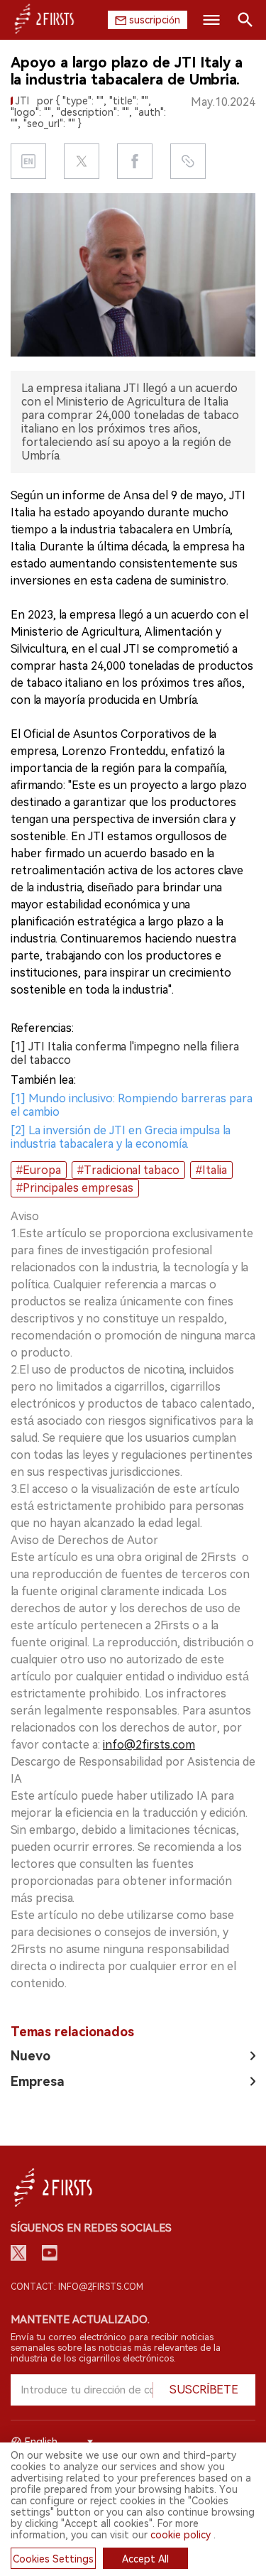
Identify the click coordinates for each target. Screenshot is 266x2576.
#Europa (39, 1170)
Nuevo (31, 2056)
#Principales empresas (75, 1188)
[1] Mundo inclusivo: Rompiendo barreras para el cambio (132, 1105)
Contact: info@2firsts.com (77, 2287)
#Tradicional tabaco (128, 1170)
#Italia (211, 1170)
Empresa (38, 2081)
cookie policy (181, 2535)
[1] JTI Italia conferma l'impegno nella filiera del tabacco (125, 1053)
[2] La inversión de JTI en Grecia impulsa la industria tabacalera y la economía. (121, 1137)
